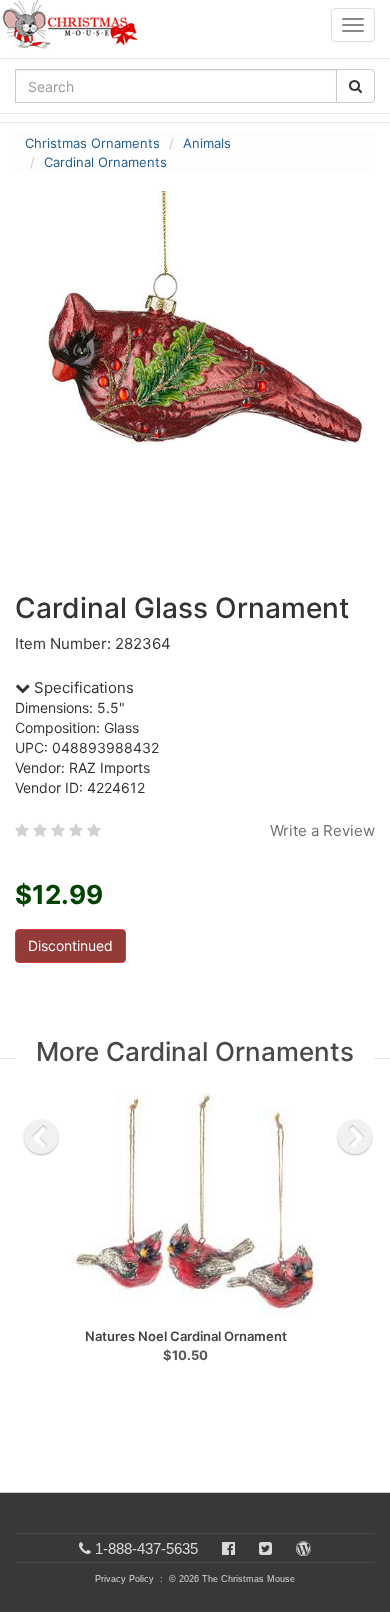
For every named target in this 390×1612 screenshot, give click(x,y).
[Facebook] (228, 1548)
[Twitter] (265, 1548)
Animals (207, 143)
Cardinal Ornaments (105, 162)
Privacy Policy (124, 1579)
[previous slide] (41, 1137)
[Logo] (76, 25)
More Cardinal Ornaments (195, 1051)
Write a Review (322, 830)
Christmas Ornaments (92, 143)
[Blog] (303, 1548)
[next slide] (355, 1137)
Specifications (82, 687)
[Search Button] (355, 86)
